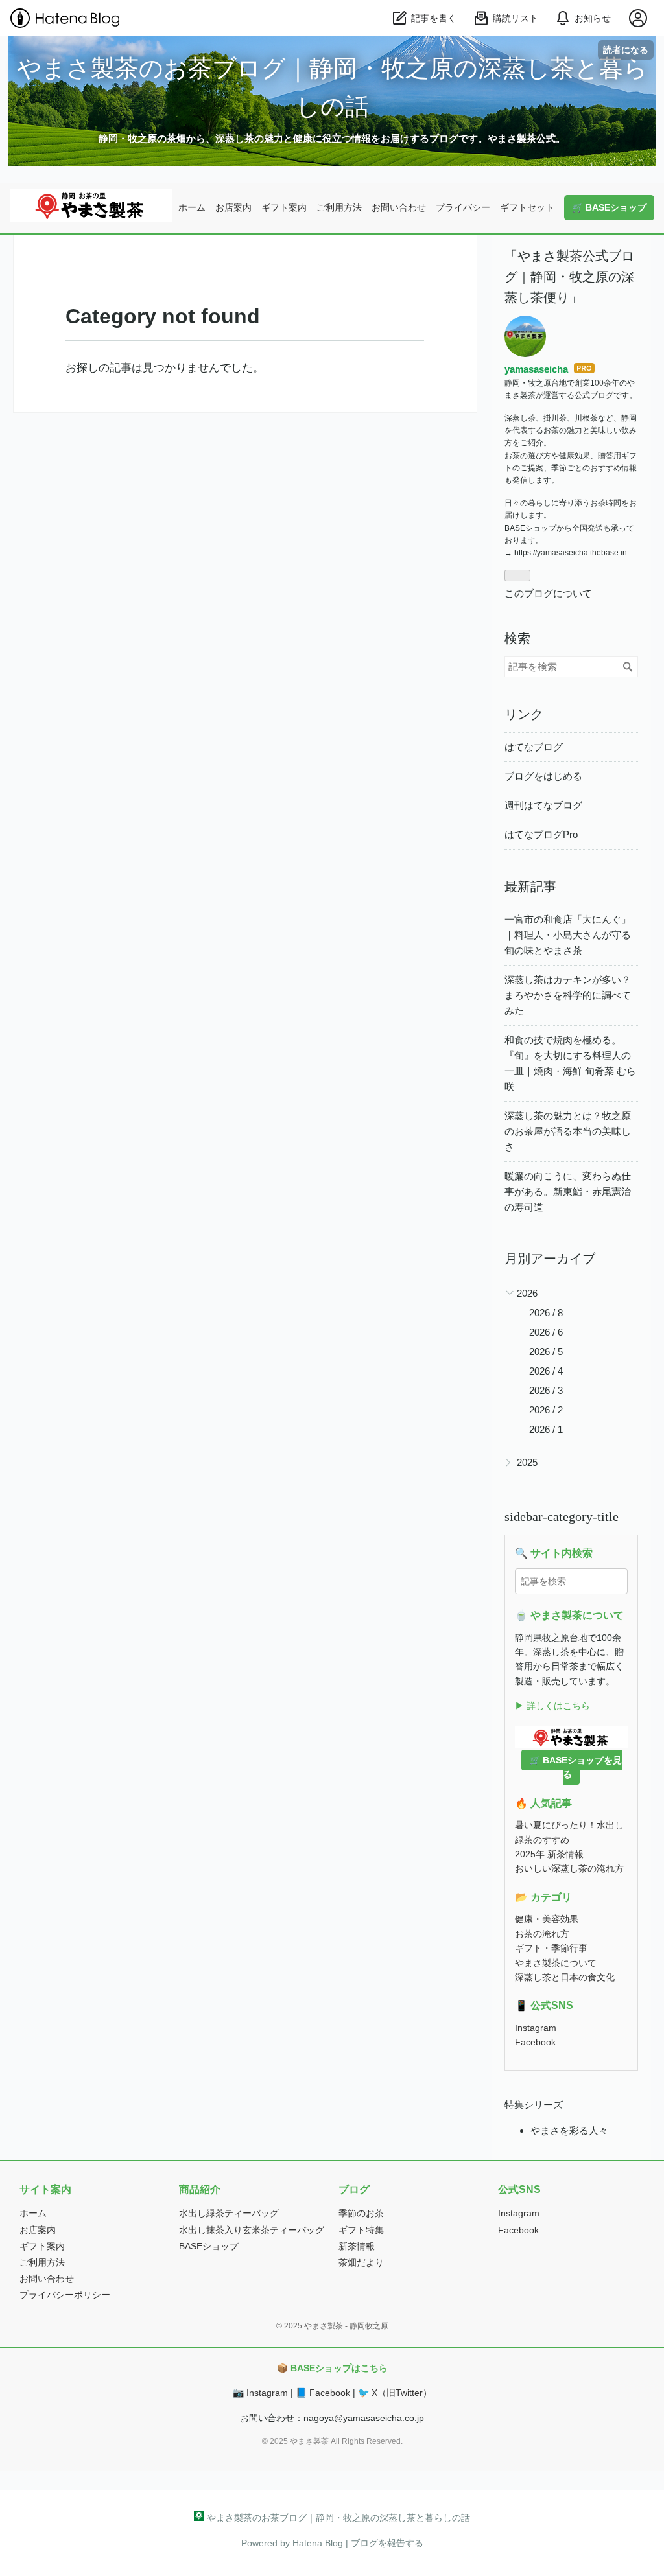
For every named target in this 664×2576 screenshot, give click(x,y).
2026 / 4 (546, 1371)
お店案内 (233, 207)
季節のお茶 (361, 2213)
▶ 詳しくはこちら (552, 1706)
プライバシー (463, 207)
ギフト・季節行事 (551, 1948)
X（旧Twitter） (402, 2393)
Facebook (535, 2042)
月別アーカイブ (550, 1259)
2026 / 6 (546, 1332)
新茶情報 (357, 2246)
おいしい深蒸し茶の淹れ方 (569, 1868)
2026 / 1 (546, 1429)
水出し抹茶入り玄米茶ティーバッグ (252, 2230)
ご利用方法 (339, 207)
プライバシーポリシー (65, 2295)
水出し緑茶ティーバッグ (229, 2213)
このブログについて (548, 593)
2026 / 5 (546, 1352)
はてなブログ (534, 747)
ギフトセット (527, 207)
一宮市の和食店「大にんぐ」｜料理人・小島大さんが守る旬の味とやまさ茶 (568, 935)
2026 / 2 (546, 1410)
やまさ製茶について (556, 1963)
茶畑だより (361, 2262)
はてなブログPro (541, 834)
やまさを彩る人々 (569, 2130)
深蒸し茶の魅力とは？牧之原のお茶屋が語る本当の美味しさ (568, 1131)
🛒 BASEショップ (609, 207)
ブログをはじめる (543, 776)
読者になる (626, 50)
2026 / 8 (546, 1313)
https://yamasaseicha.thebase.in (571, 553)
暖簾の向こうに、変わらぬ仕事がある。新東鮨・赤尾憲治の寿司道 (568, 1191)
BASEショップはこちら (339, 2368)
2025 (527, 1462)
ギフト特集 (361, 2230)
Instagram (536, 2028)
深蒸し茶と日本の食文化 (565, 1977)
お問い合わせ (399, 207)
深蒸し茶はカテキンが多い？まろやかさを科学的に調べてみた (568, 995)
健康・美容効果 (547, 1919)
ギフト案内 (284, 207)
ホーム (192, 207)
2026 (527, 1293)
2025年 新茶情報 (549, 1854)
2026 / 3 (546, 1390)
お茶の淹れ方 (542, 1934)
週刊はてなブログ (543, 805)
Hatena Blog (318, 2543)
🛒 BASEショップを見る (575, 1767)
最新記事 (530, 887)
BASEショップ (209, 2246)
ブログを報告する (387, 2543)
